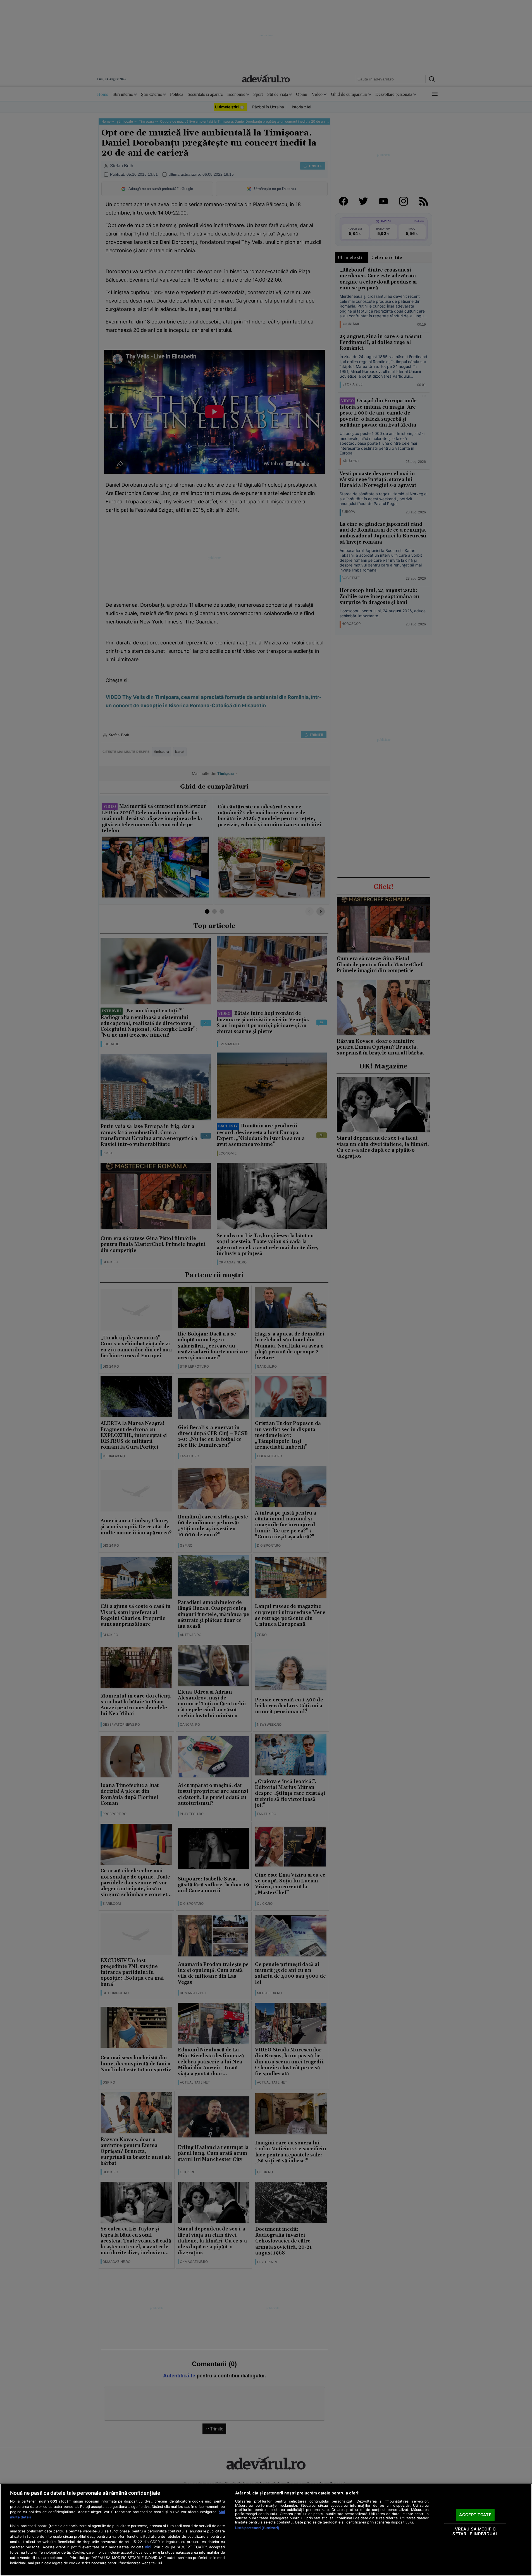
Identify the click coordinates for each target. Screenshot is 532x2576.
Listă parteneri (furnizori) (257, 2528)
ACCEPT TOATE (475, 2515)
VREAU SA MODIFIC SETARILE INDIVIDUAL (475, 2532)
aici (148, 2547)
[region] (266, 2530)
